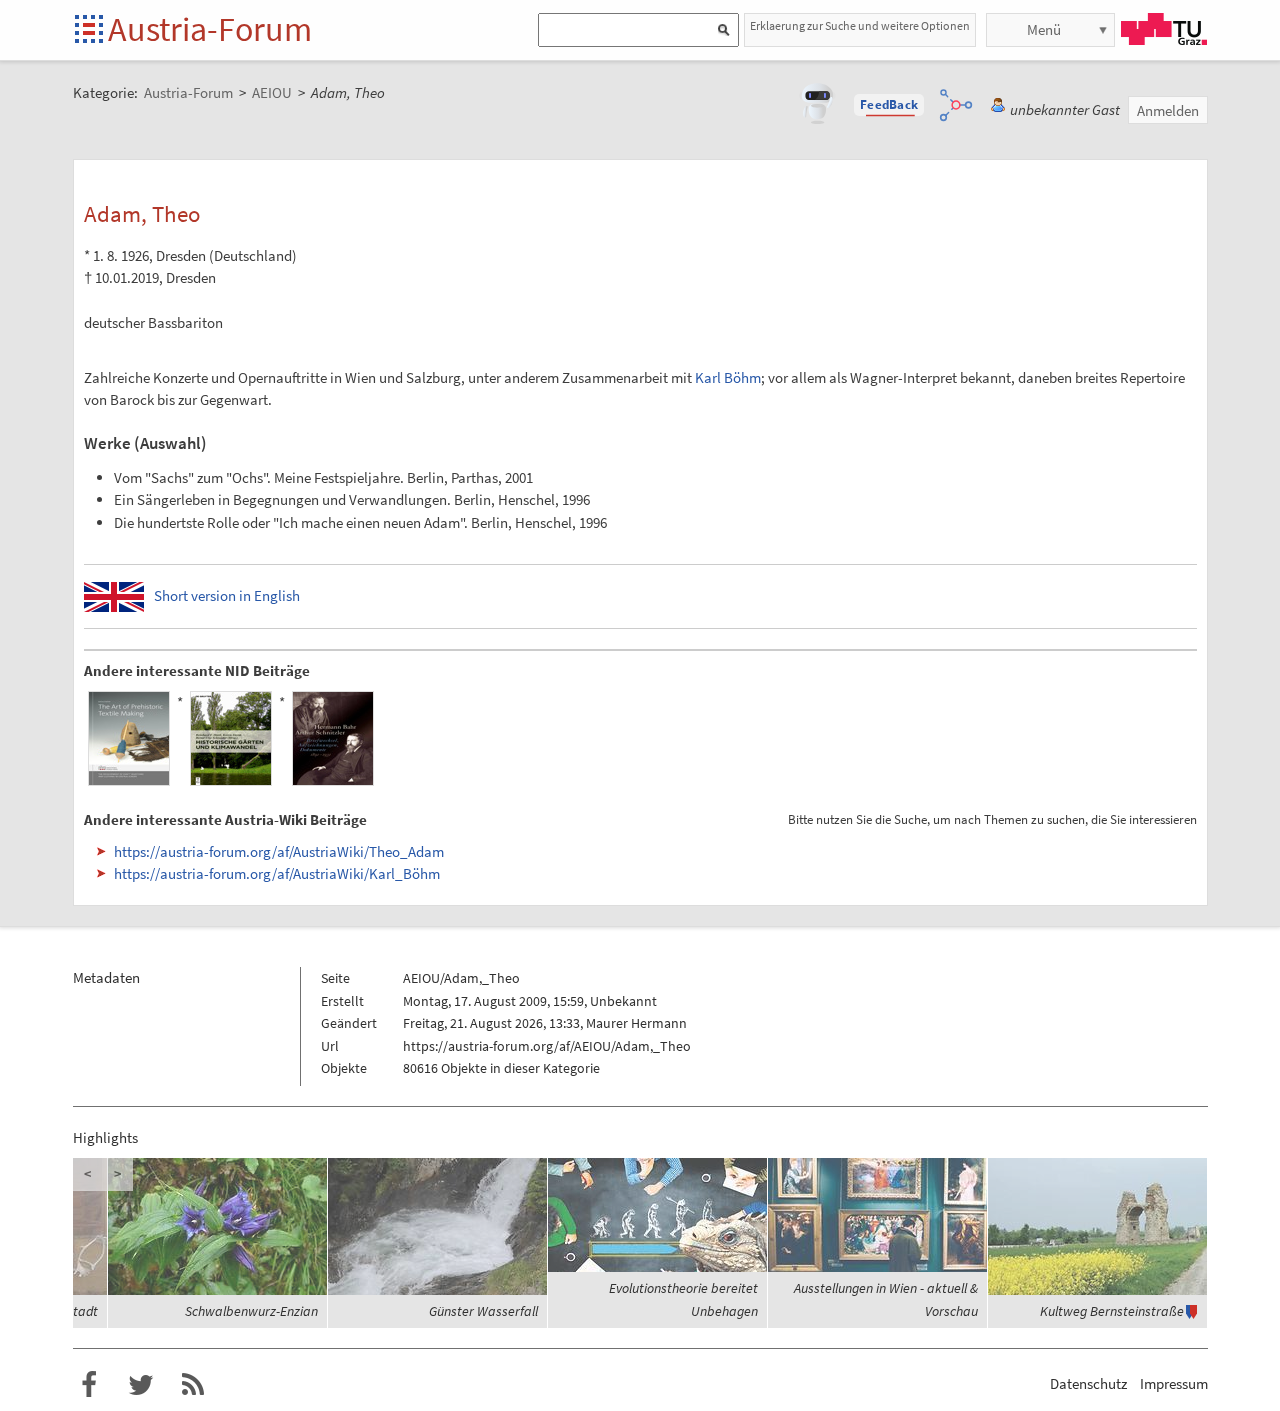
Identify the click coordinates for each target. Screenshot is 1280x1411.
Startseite (90, 30)
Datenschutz (1088, 1383)
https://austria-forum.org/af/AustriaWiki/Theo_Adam (279, 851)
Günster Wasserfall (483, 1311)
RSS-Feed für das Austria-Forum (193, 1385)
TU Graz (1164, 29)
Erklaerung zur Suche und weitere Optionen (860, 25)
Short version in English (227, 595)
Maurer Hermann (636, 1023)
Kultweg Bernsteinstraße (1112, 1311)
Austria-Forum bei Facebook (89, 1385)
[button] (889, 105)
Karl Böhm (728, 377)
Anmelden (1168, 110)
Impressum (1174, 1383)
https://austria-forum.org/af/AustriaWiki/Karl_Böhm (277, 873)
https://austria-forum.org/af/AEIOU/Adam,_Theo (547, 1046)
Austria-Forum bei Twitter (141, 1385)
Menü (1044, 29)
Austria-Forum (210, 29)
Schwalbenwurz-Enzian (251, 1311)
